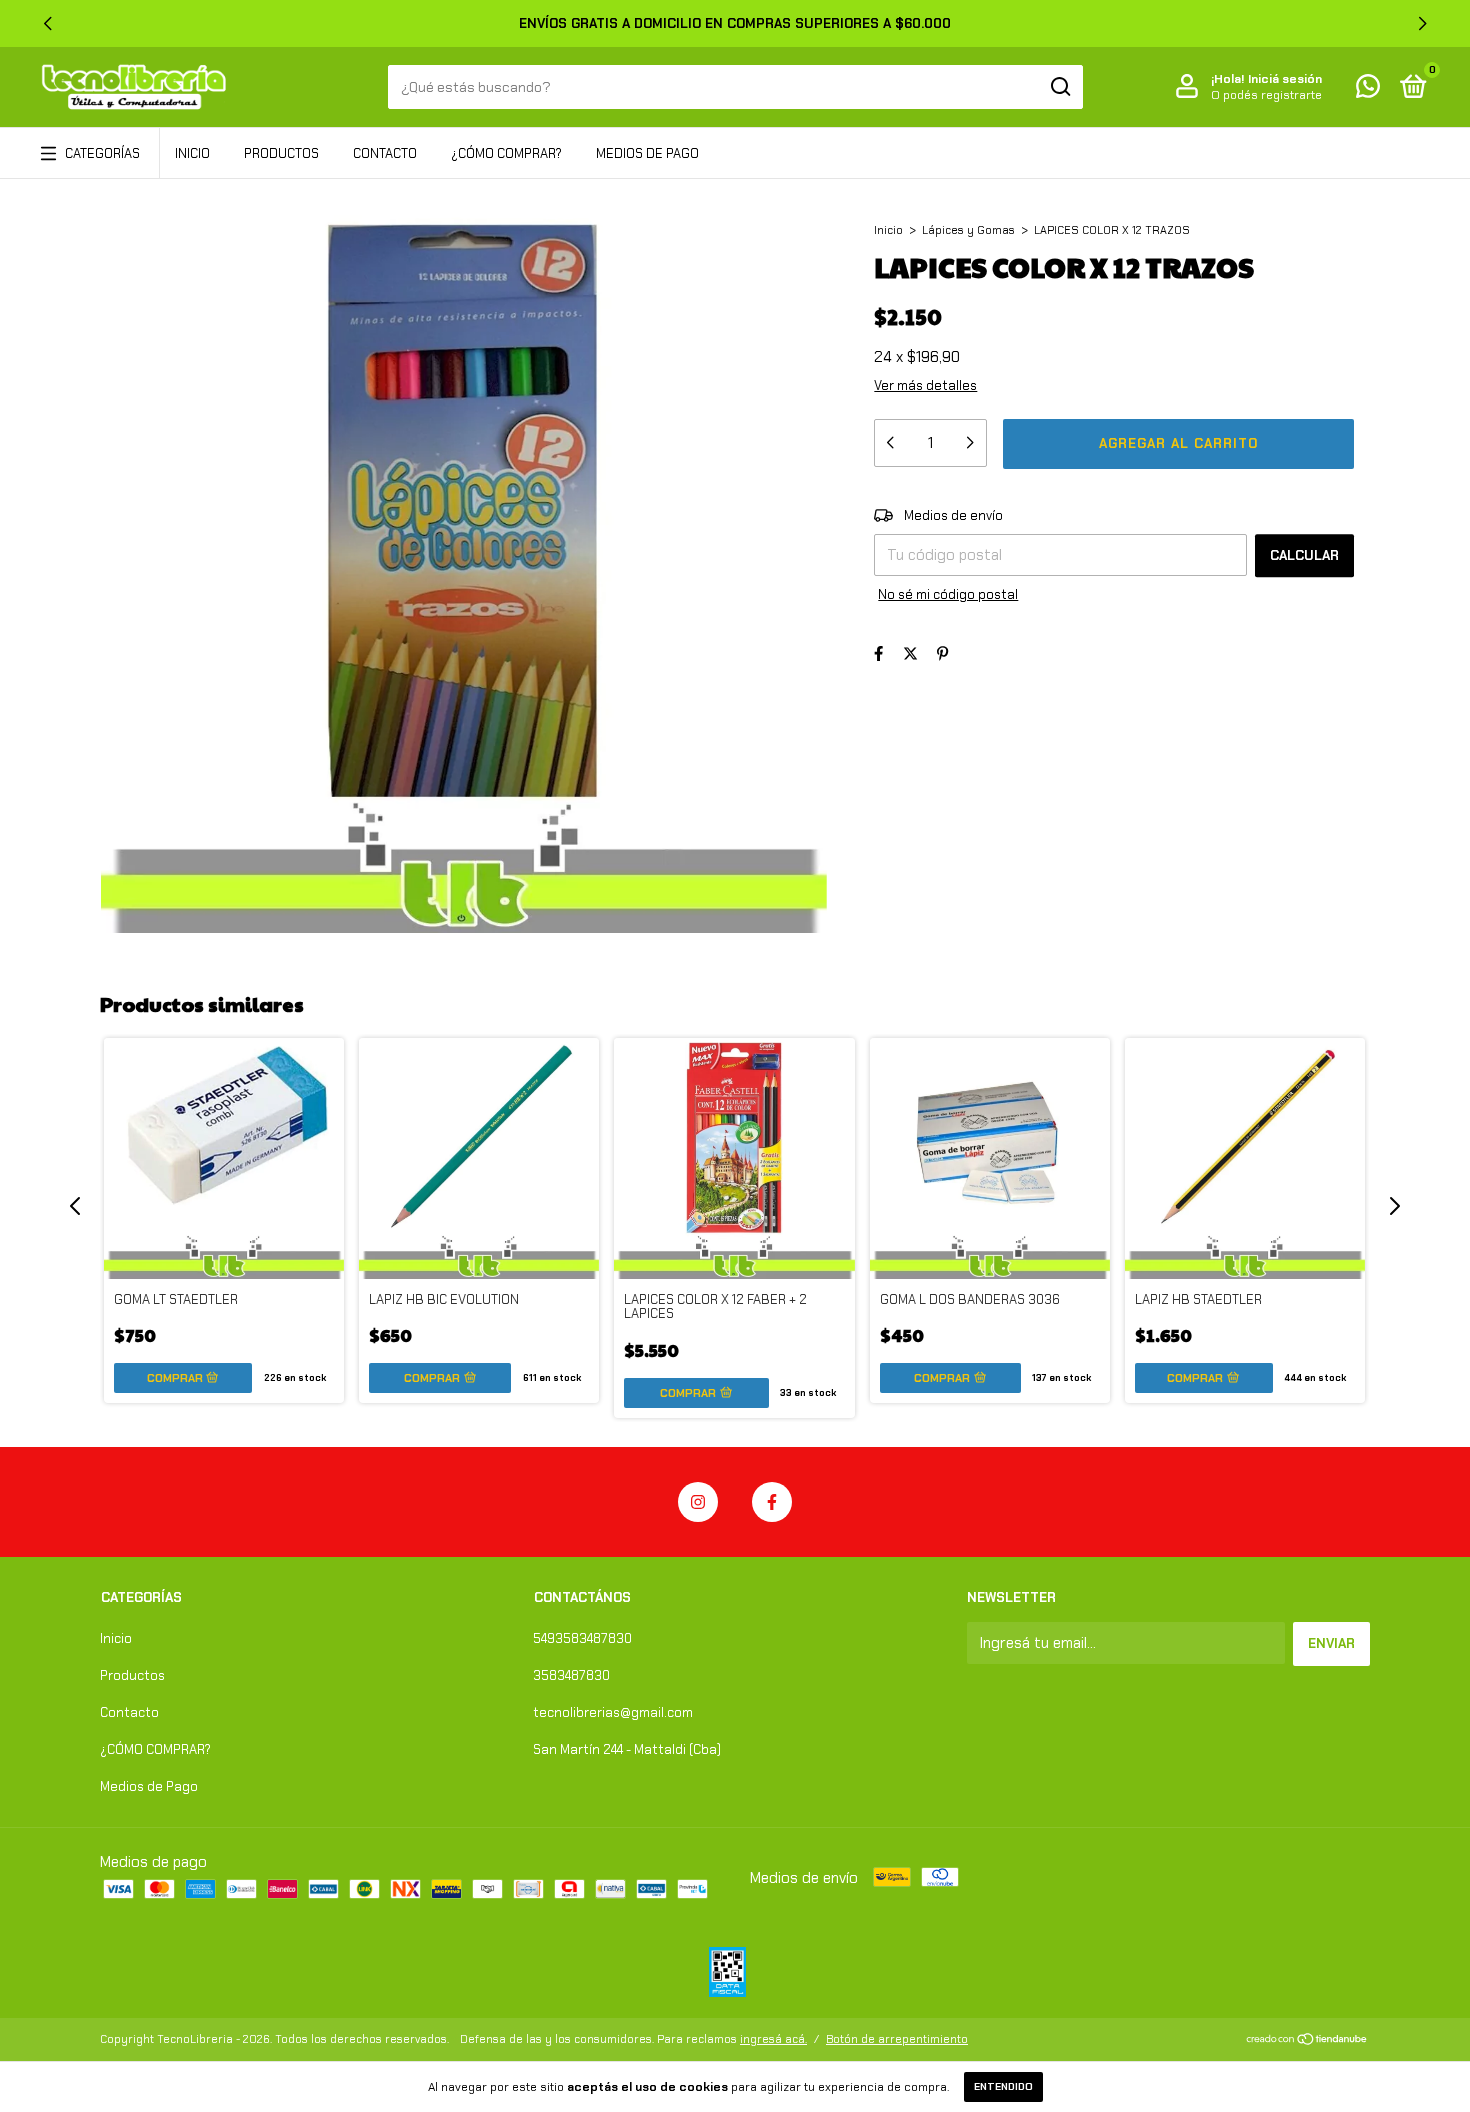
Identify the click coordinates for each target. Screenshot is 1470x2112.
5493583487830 (582, 1638)
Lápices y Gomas (968, 230)
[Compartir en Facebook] (878, 654)
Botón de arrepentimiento (897, 2039)
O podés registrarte (1266, 95)
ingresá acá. (773, 2039)
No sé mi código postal (948, 594)
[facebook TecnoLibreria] (772, 1502)
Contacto (385, 153)
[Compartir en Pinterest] (942, 654)
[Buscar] (1059, 87)
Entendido (1003, 2086)
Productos (281, 153)
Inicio (192, 153)
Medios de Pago (647, 153)
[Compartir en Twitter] (910, 654)
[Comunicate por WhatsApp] (1368, 90)
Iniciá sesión (1285, 79)
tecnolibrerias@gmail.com (613, 1712)
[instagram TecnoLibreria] (698, 1502)
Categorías (102, 153)
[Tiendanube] (1307, 2041)
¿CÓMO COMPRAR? (506, 153)
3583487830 (571, 1675)
